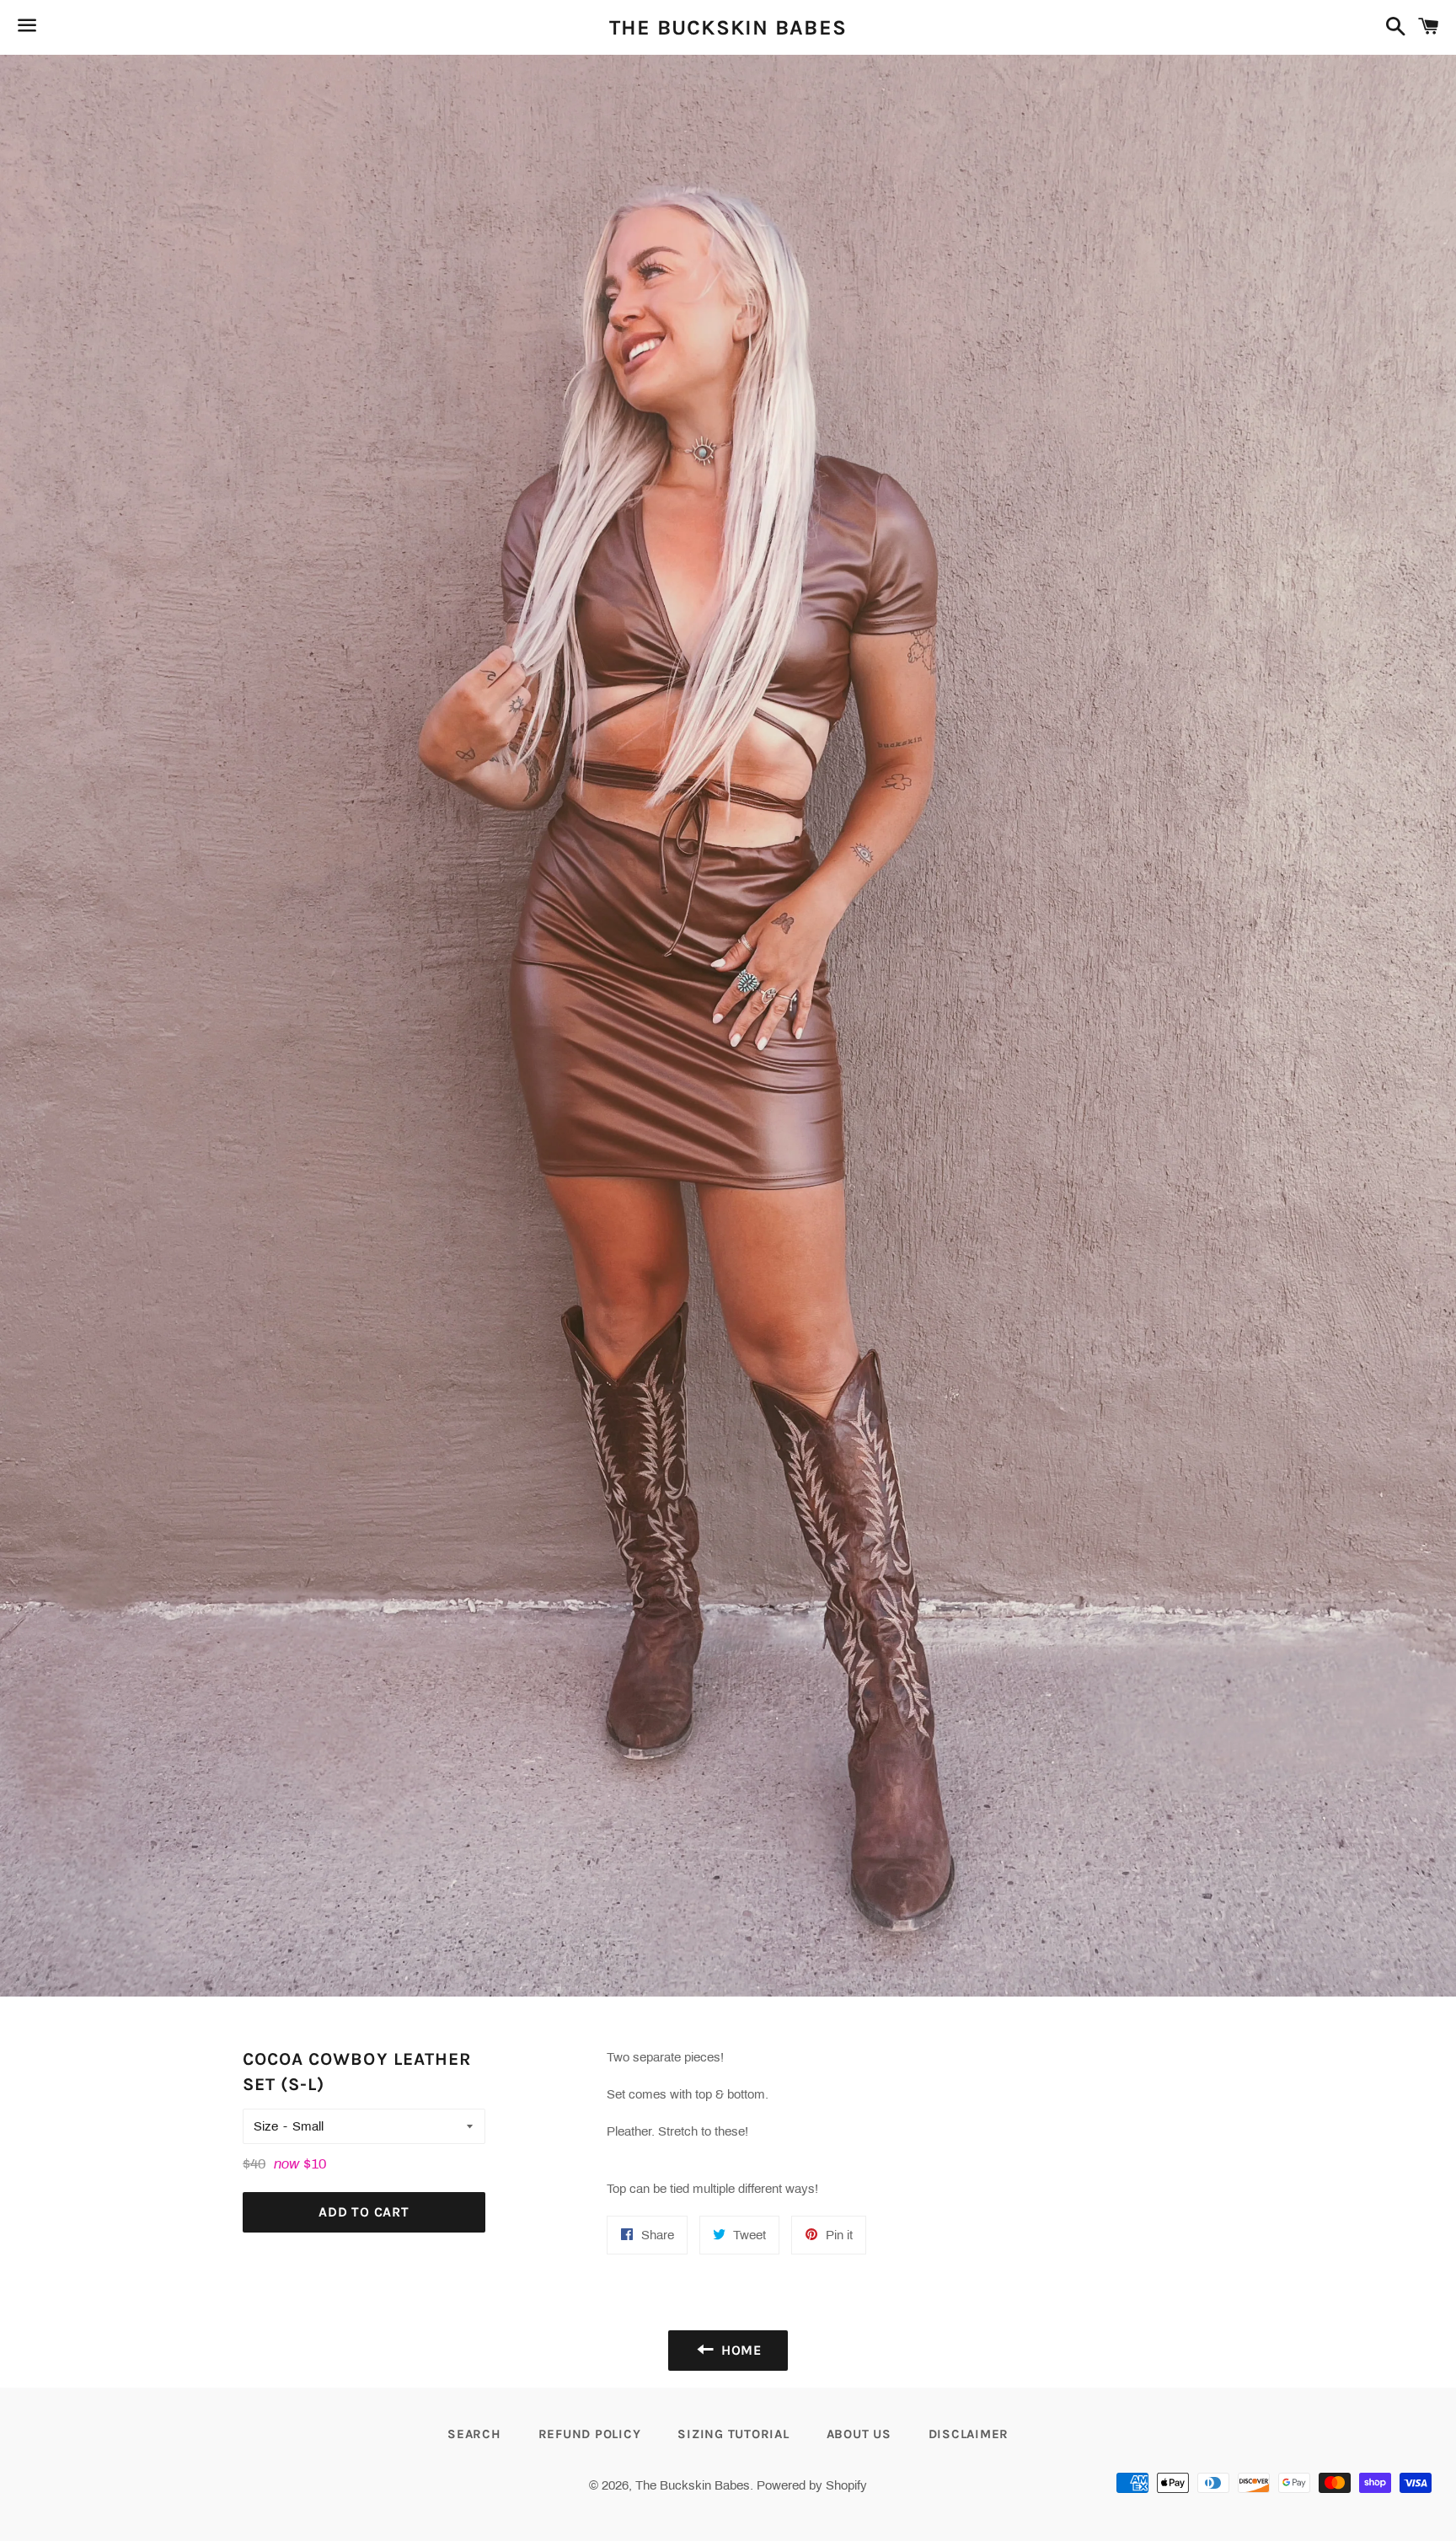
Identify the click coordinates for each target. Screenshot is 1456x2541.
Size (266, 2126)
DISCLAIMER (969, 2434)
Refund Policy (590, 2434)
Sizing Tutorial (733, 2434)
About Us (859, 2434)
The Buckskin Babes (728, 27)
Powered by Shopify (812, 2485)
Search (474, 2434)
